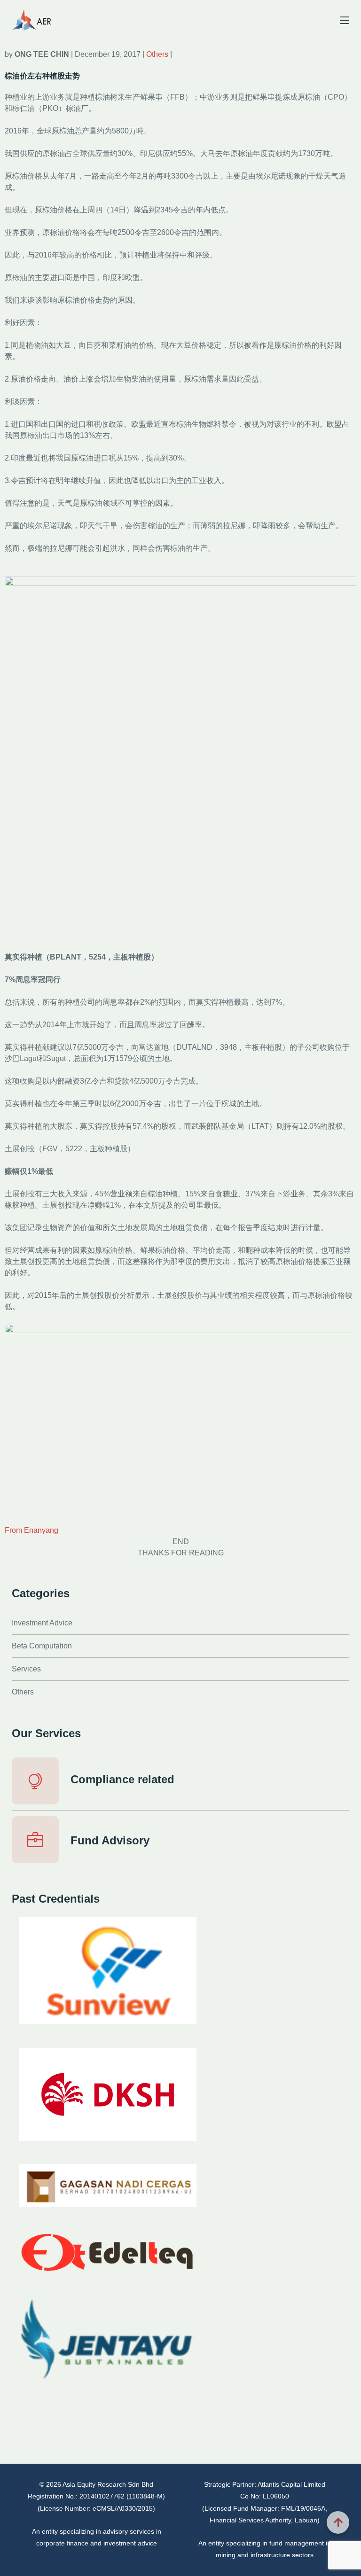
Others (158, 54)
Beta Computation (42, 1646)
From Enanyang (31, 1530)
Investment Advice (42, 1623)
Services (26, 1669)
